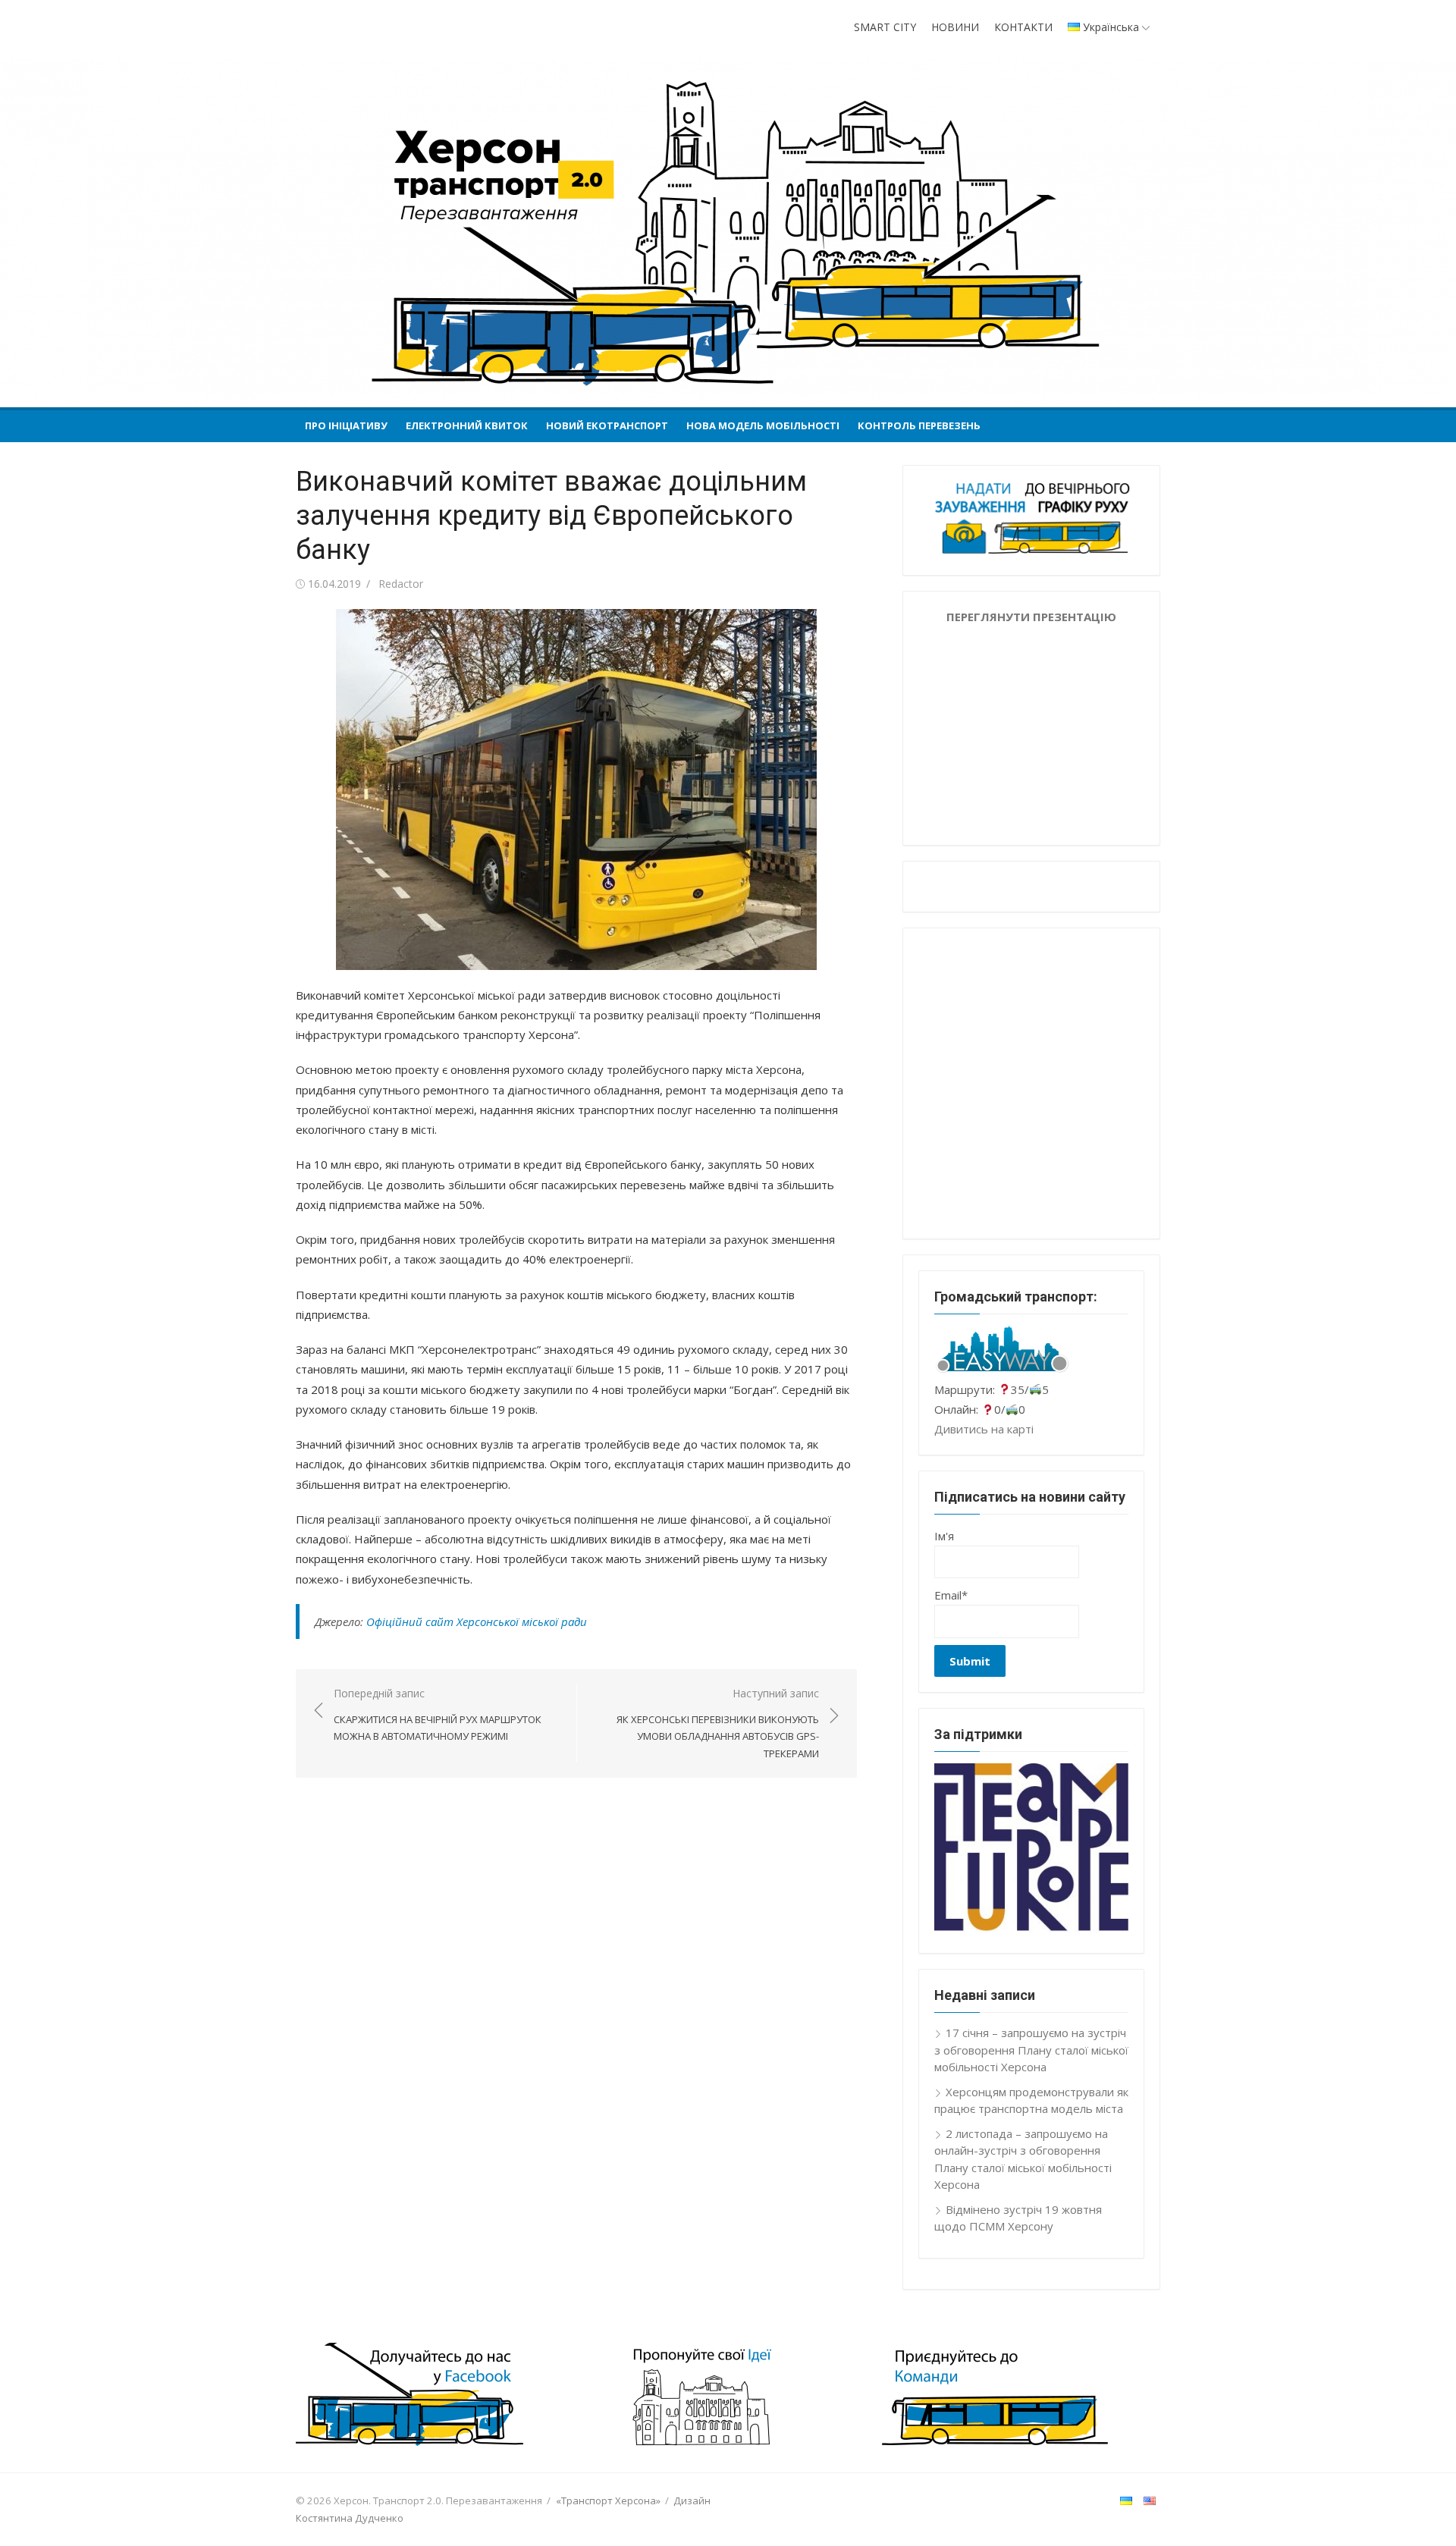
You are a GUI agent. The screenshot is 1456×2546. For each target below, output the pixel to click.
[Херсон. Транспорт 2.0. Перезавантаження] (728, 233)
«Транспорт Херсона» (608, 2500)
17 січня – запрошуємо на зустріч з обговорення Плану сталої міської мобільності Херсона (1031, 2050)
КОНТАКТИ (1023, 27)
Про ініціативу (346, 425)
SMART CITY (885, 27)
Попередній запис (438, 1714)
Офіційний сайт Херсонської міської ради (477, 1621)
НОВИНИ (955, 27)
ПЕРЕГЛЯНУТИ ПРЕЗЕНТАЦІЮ (1031, 617)
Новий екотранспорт (607, 425)
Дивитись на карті (984, 1429)
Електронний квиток (467, 425)
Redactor (401, 584)
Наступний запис (718, 1723)
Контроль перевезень (919, 425)
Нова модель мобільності (763, 425)
